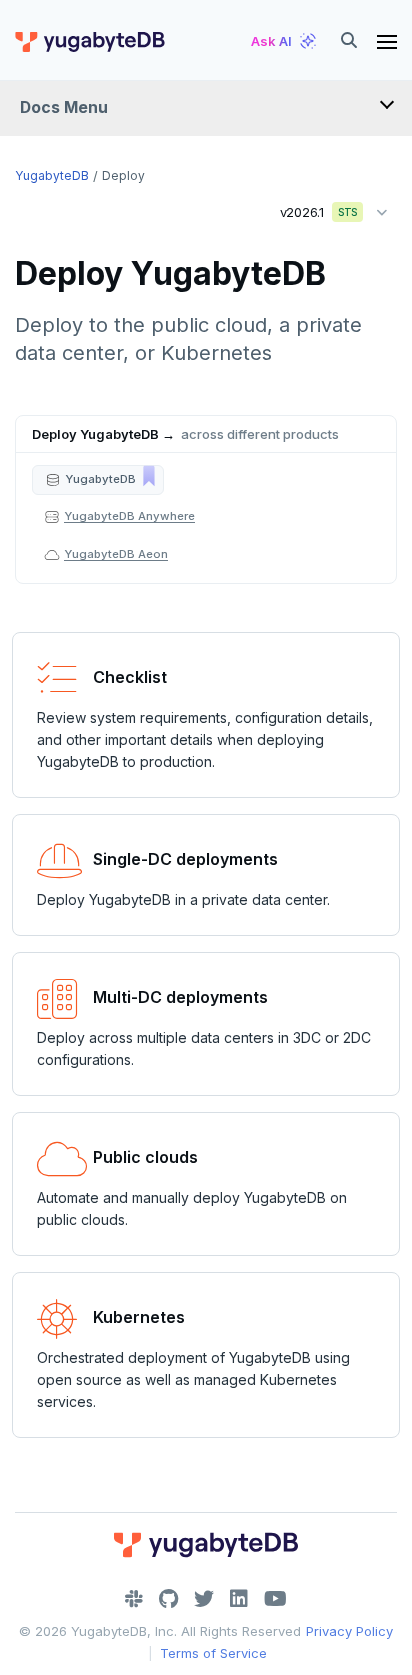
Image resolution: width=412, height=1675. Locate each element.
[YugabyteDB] (89, 41)
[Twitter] (204, 1599)
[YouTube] (275, 1599)
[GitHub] (168, 1599)
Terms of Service (213, 1653)
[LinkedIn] (239, 1599)
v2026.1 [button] (312, 208)
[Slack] (134, 1599)
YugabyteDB (52, 175)
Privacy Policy (349, 1631)
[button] (98, 480)
